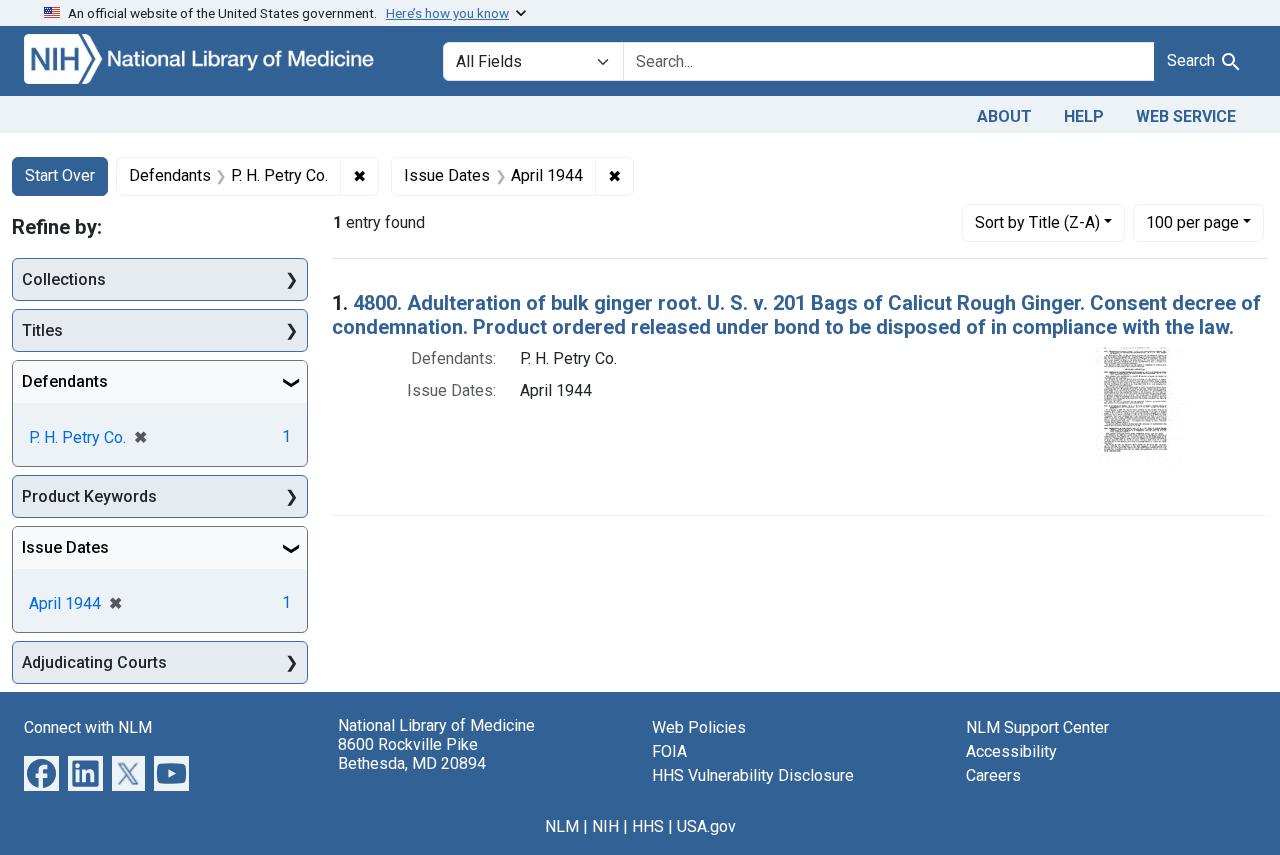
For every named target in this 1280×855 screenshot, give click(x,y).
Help (1084, 116)
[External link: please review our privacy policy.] (41, 772)
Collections (64, 279)
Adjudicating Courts (94, 662)
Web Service (1186, 116)
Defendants (65, 381)
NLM (562, 826)
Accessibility (1011, 751)
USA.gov (706, 826)
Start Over (60, 175)
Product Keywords (89, 496)
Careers (993, 775)
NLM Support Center (1037, 727)
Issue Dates (65, 547)
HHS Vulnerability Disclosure (753, 775)
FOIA (669, 751)
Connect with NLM (88, 727)
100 (1192, 222)
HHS (648, 826)
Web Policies (699, 727)
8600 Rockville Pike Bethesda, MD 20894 (412, 754)
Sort (1037, 222)
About (1004, 116)
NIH (605, 826)
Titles (42, 330)
